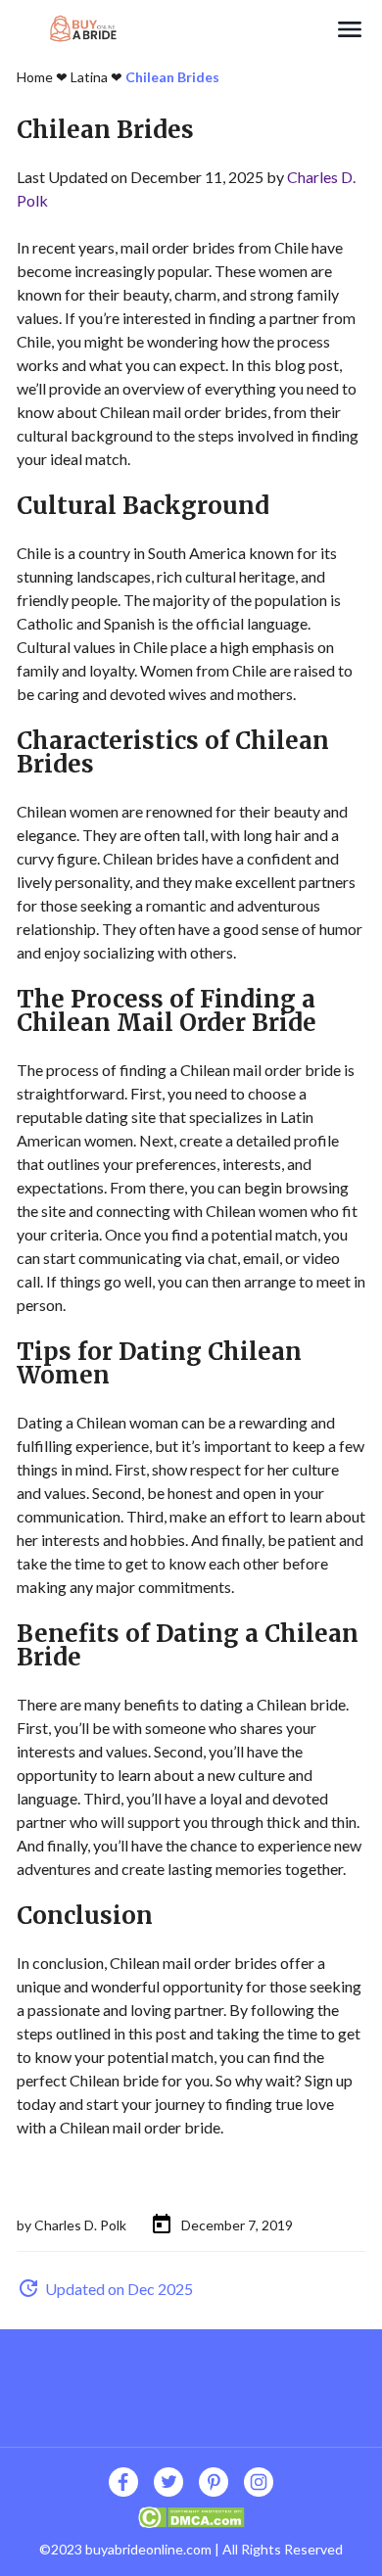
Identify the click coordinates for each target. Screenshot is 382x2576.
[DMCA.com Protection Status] (191, 2515)
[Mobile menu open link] (350, 29)
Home (35, 77)
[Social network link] (123, 2482)
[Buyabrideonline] (175, 29)
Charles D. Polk (80, 2225)
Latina (89, 77)
